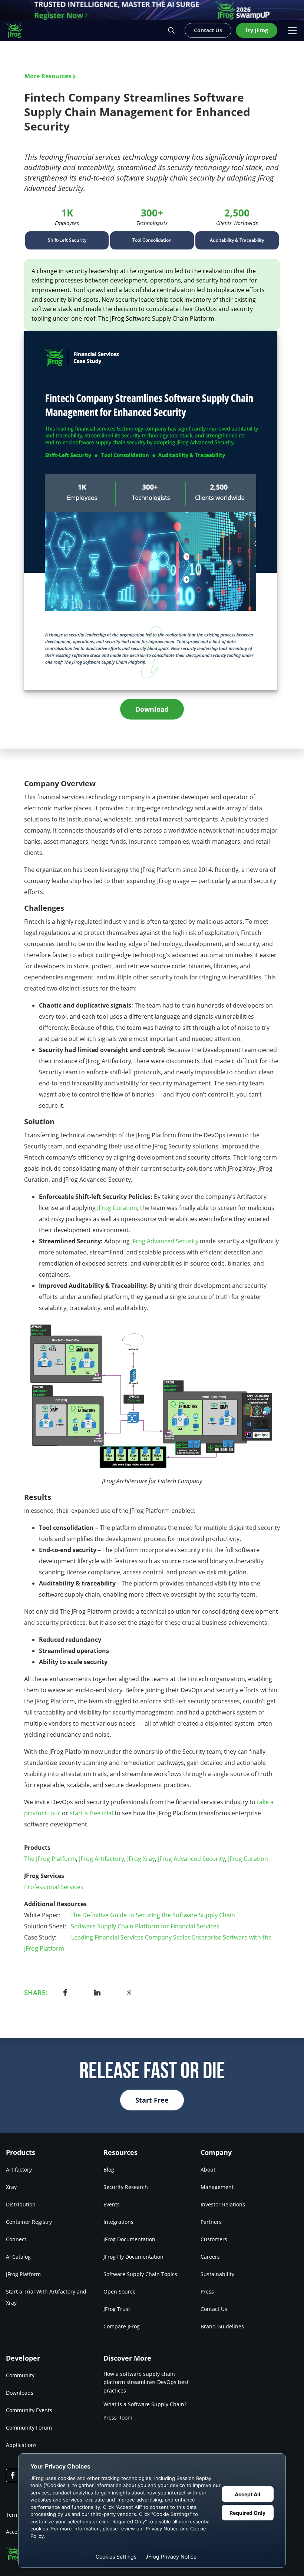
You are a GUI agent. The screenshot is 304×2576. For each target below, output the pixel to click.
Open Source (120, 2291)
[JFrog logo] (18, 30)
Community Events (29, 2410)
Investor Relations (223, 2204)
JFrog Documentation (129, 2239)
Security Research (126, 2187)
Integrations (118, 2222)
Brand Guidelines (222, 2326)
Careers (210, 2257)
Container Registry (29, 2222)
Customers (214, 2239)
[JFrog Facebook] (13, 2475)
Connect (16, 2239)
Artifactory (19, 2170)
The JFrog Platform (50, 1859)
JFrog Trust (117, 2309)
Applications (21, 2445)
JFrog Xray (141, 1859)
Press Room (118, 2418)
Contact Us (214, 2309)
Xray (11, 2187)
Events (112, 2204)
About (208, 2170)
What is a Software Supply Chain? (145, 2404)
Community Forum (29, 2427)
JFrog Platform (23, 2274)
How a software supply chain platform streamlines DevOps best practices (146, 2382)
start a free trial (91, 1813)
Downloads (20, 2392)
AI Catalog (18, 2257)
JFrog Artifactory (102, 1859)
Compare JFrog (122, 2326)
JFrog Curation (117, 1208)
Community (20, 2375)
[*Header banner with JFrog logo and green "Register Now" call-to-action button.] (152, 10)
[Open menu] (292, 30)
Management (217, 2187)
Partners (211, 2222)
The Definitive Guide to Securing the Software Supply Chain (153, 1915)
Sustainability (217, 2274)
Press (207, 2291)
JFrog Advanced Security (165, 1241)
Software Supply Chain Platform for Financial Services (145, 1926)
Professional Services (54, 1887)
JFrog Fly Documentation (133, 2257)
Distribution (21, 2204)
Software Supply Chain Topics (140, 2274)
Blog (109, 2170)
